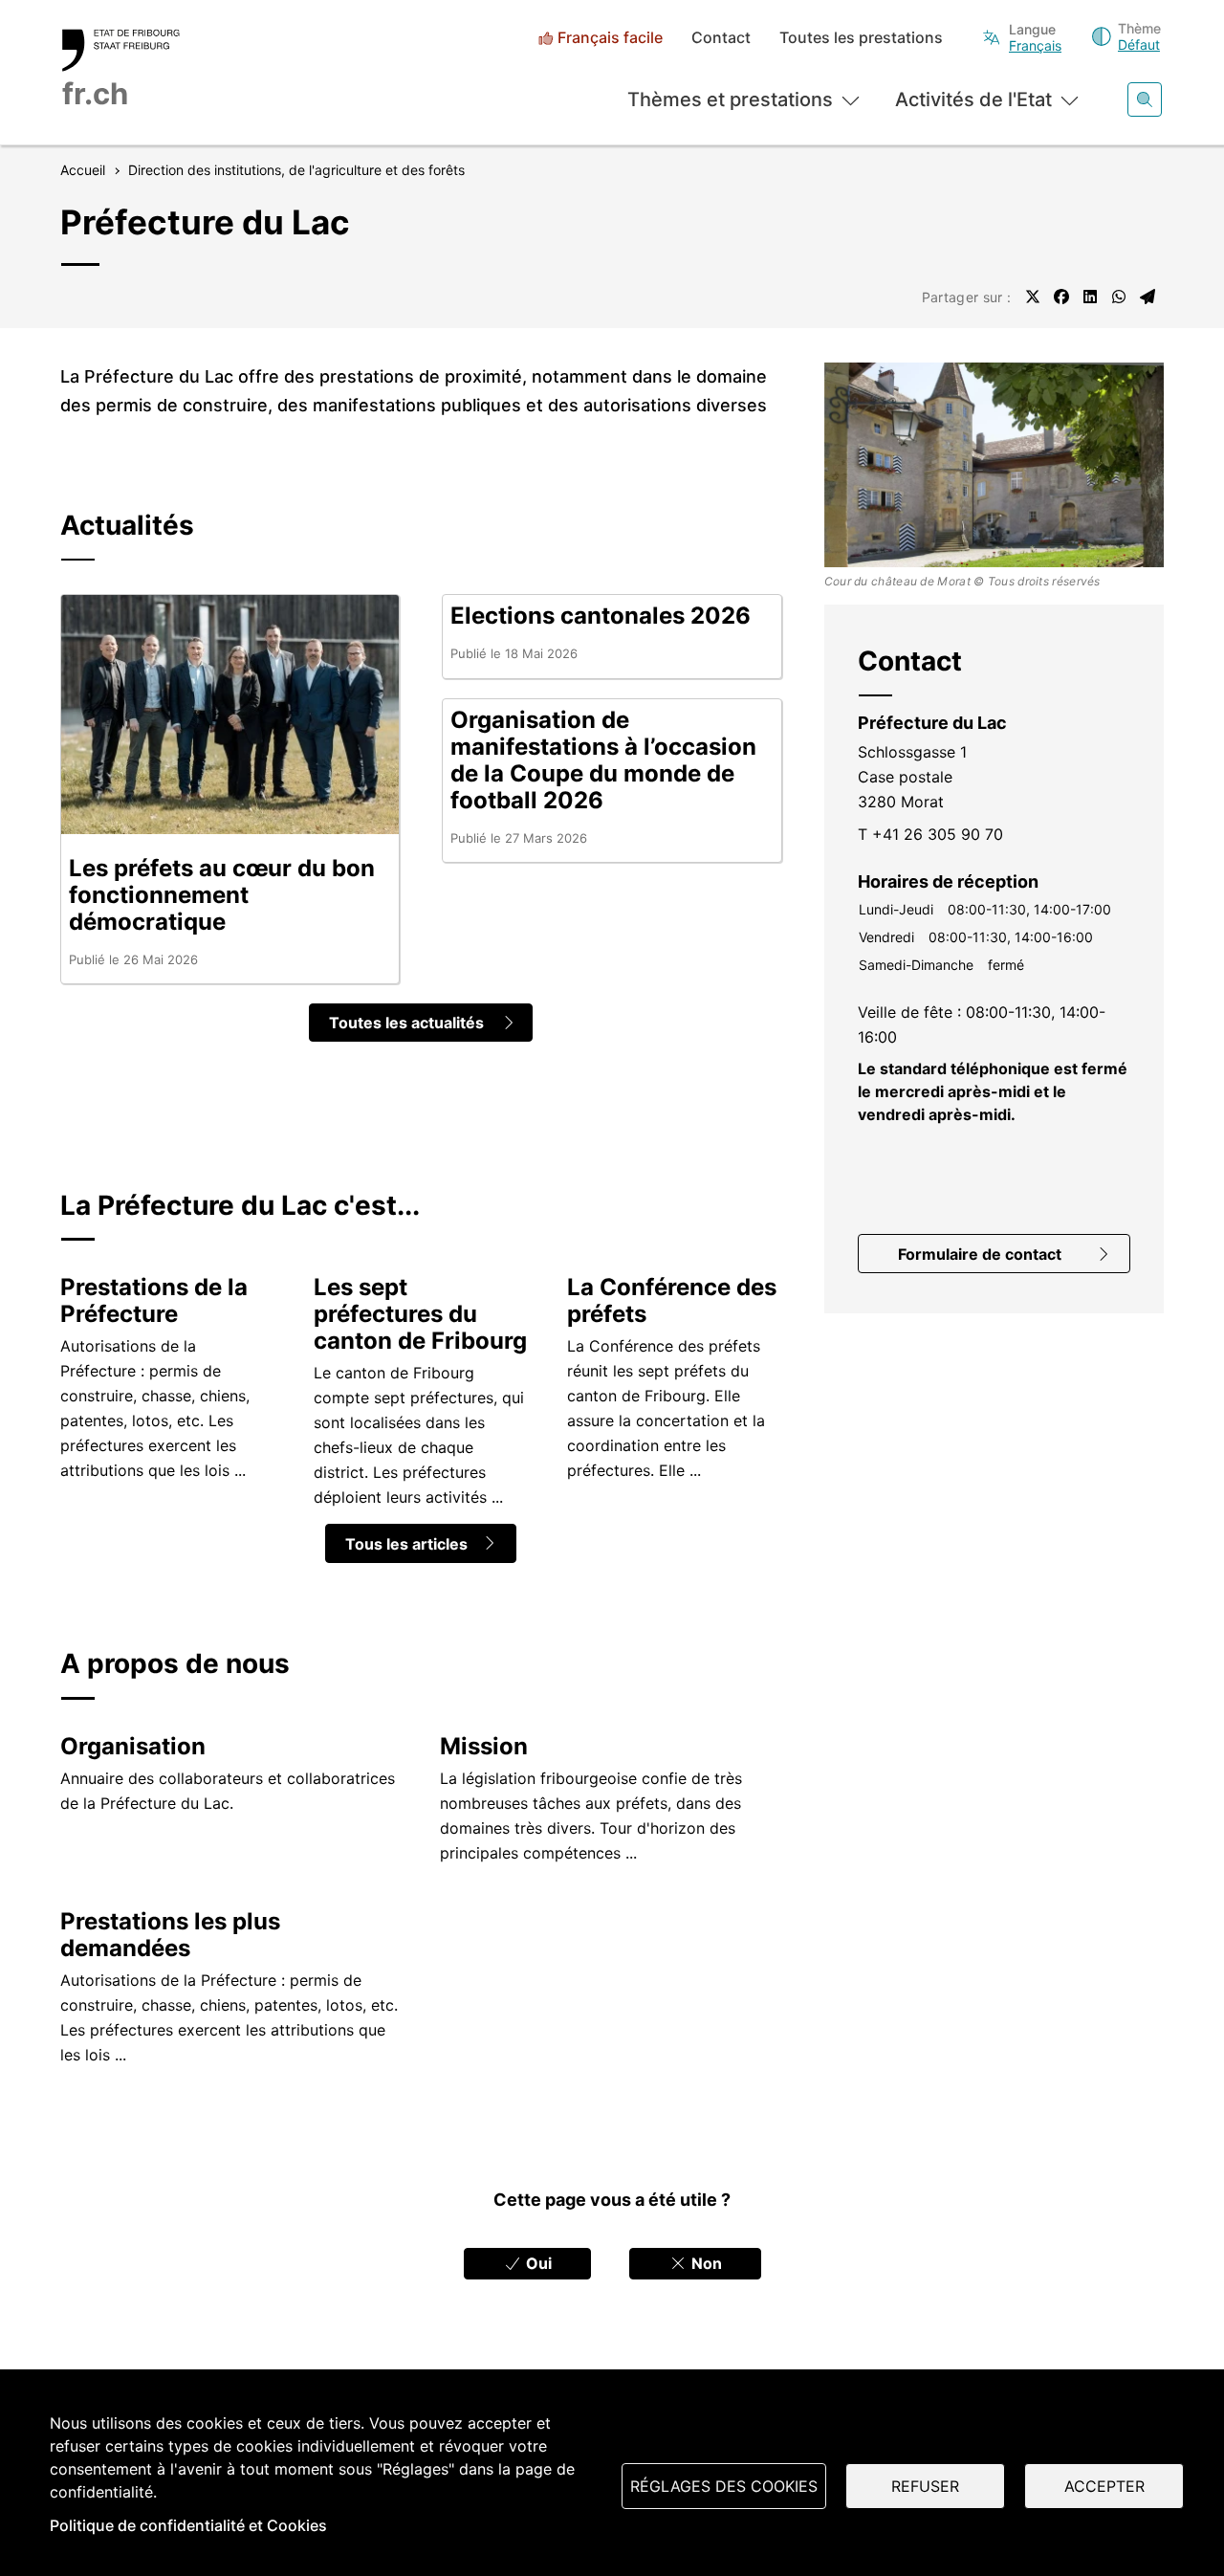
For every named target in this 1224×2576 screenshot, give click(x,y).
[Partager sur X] (1033, 297)
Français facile (610, 38)
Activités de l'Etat (973, 99)
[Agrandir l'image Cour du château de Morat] (994, 464)
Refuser (925, 2486)
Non (705, 2263)
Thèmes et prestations (730, 99)
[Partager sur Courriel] (1147, 297)
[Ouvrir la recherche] (1145, 99)
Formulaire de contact (980, 1254)
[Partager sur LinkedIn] (1090, 297)
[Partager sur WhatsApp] (1119, 297)
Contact (721, 38)
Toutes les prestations (861, 38)
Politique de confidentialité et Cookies (188, 2525)
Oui (537, 2263)
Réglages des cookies (724, 2486)
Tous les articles (406, 1544)
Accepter (1104, 2486)
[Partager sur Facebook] (1061, 297)
